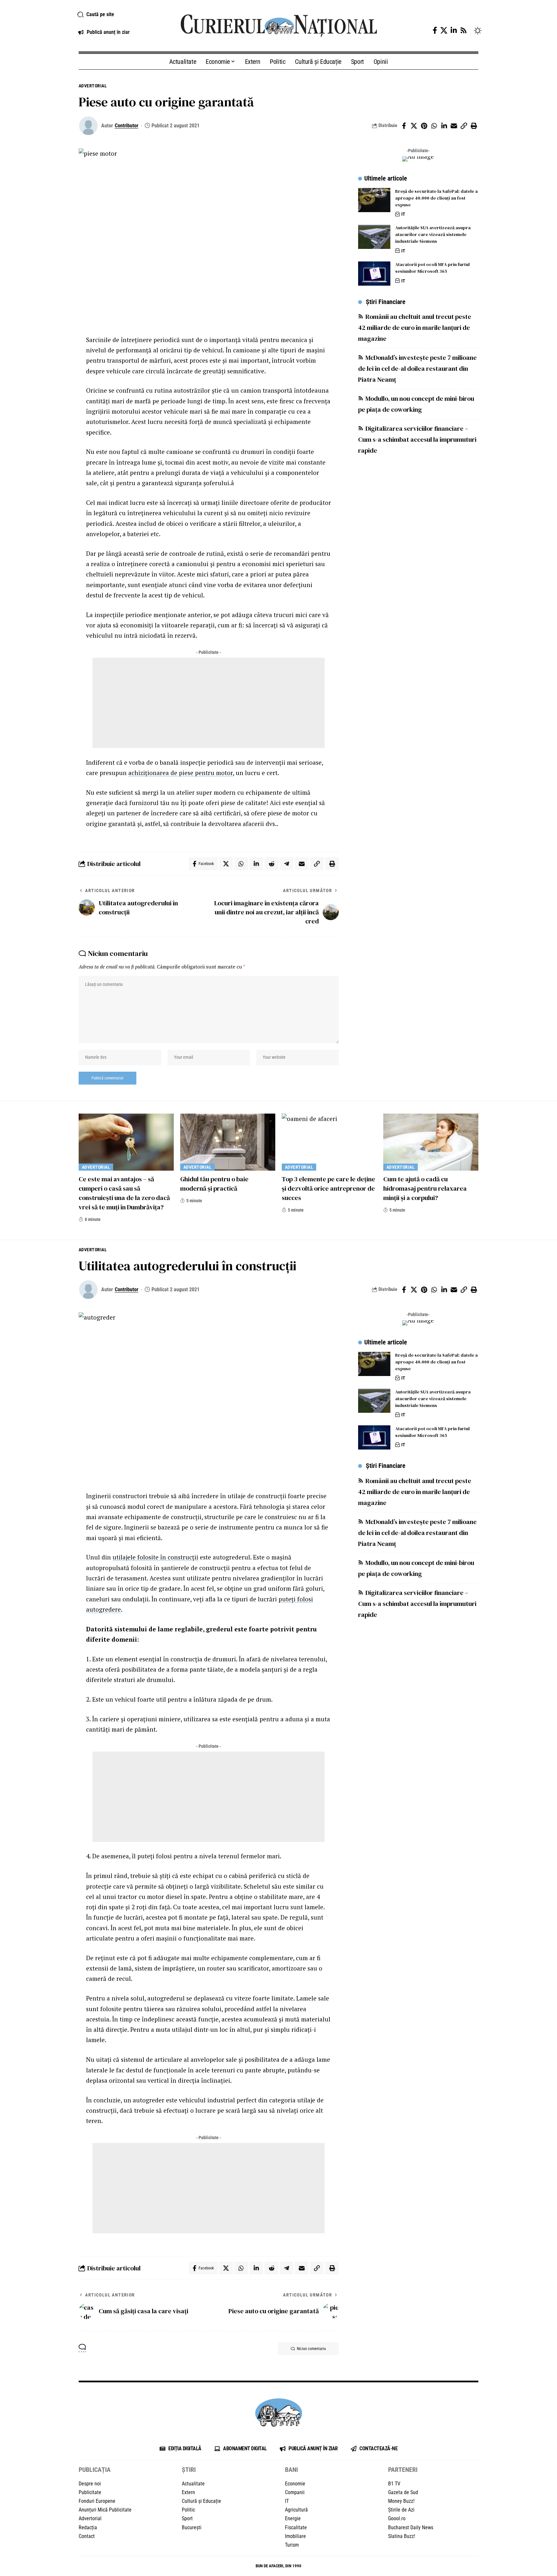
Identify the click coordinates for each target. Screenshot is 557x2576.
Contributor (127, 126)
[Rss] (464, 30)
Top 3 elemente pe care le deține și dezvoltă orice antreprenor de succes (328, 1188)
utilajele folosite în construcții (155, 1557)
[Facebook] (435, 30)
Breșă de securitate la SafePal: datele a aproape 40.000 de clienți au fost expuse (436, 198)
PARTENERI (403, 2470)
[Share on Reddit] (271, 864)
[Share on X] (414, 126)
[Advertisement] (209, 703)
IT (403, 214)
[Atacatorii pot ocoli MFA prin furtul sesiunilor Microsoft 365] (374, 274)
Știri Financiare (386, 302)
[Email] (454, 126)
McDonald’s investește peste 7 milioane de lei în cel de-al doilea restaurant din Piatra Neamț (417, 369)
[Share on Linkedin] (444, 126)
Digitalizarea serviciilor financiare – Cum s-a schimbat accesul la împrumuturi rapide (417, 440)
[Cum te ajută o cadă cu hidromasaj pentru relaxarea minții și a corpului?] (431, 1142)
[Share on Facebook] (404, 126)
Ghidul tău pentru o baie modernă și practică (214, 1184)
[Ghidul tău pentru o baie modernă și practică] (228, 1142)
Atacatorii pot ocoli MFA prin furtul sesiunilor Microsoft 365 (432, 268)
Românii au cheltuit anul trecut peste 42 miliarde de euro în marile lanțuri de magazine (415, 328)
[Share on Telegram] (287, 864)
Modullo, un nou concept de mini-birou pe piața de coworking (416, 404)
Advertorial (93, 86)
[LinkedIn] (454, 30)
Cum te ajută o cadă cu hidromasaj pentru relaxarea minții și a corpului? (425, 1188)
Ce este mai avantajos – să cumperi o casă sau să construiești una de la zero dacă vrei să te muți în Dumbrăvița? (124, 1193)
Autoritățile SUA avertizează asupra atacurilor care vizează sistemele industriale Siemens (433, 235)
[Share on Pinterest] (424, 126)
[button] (121, 15)
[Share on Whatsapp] (434, 126)
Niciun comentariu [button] (311, 2349)
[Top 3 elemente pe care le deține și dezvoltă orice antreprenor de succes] (329, 1142)
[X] (444, 30)
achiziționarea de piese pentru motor (181, 773)
